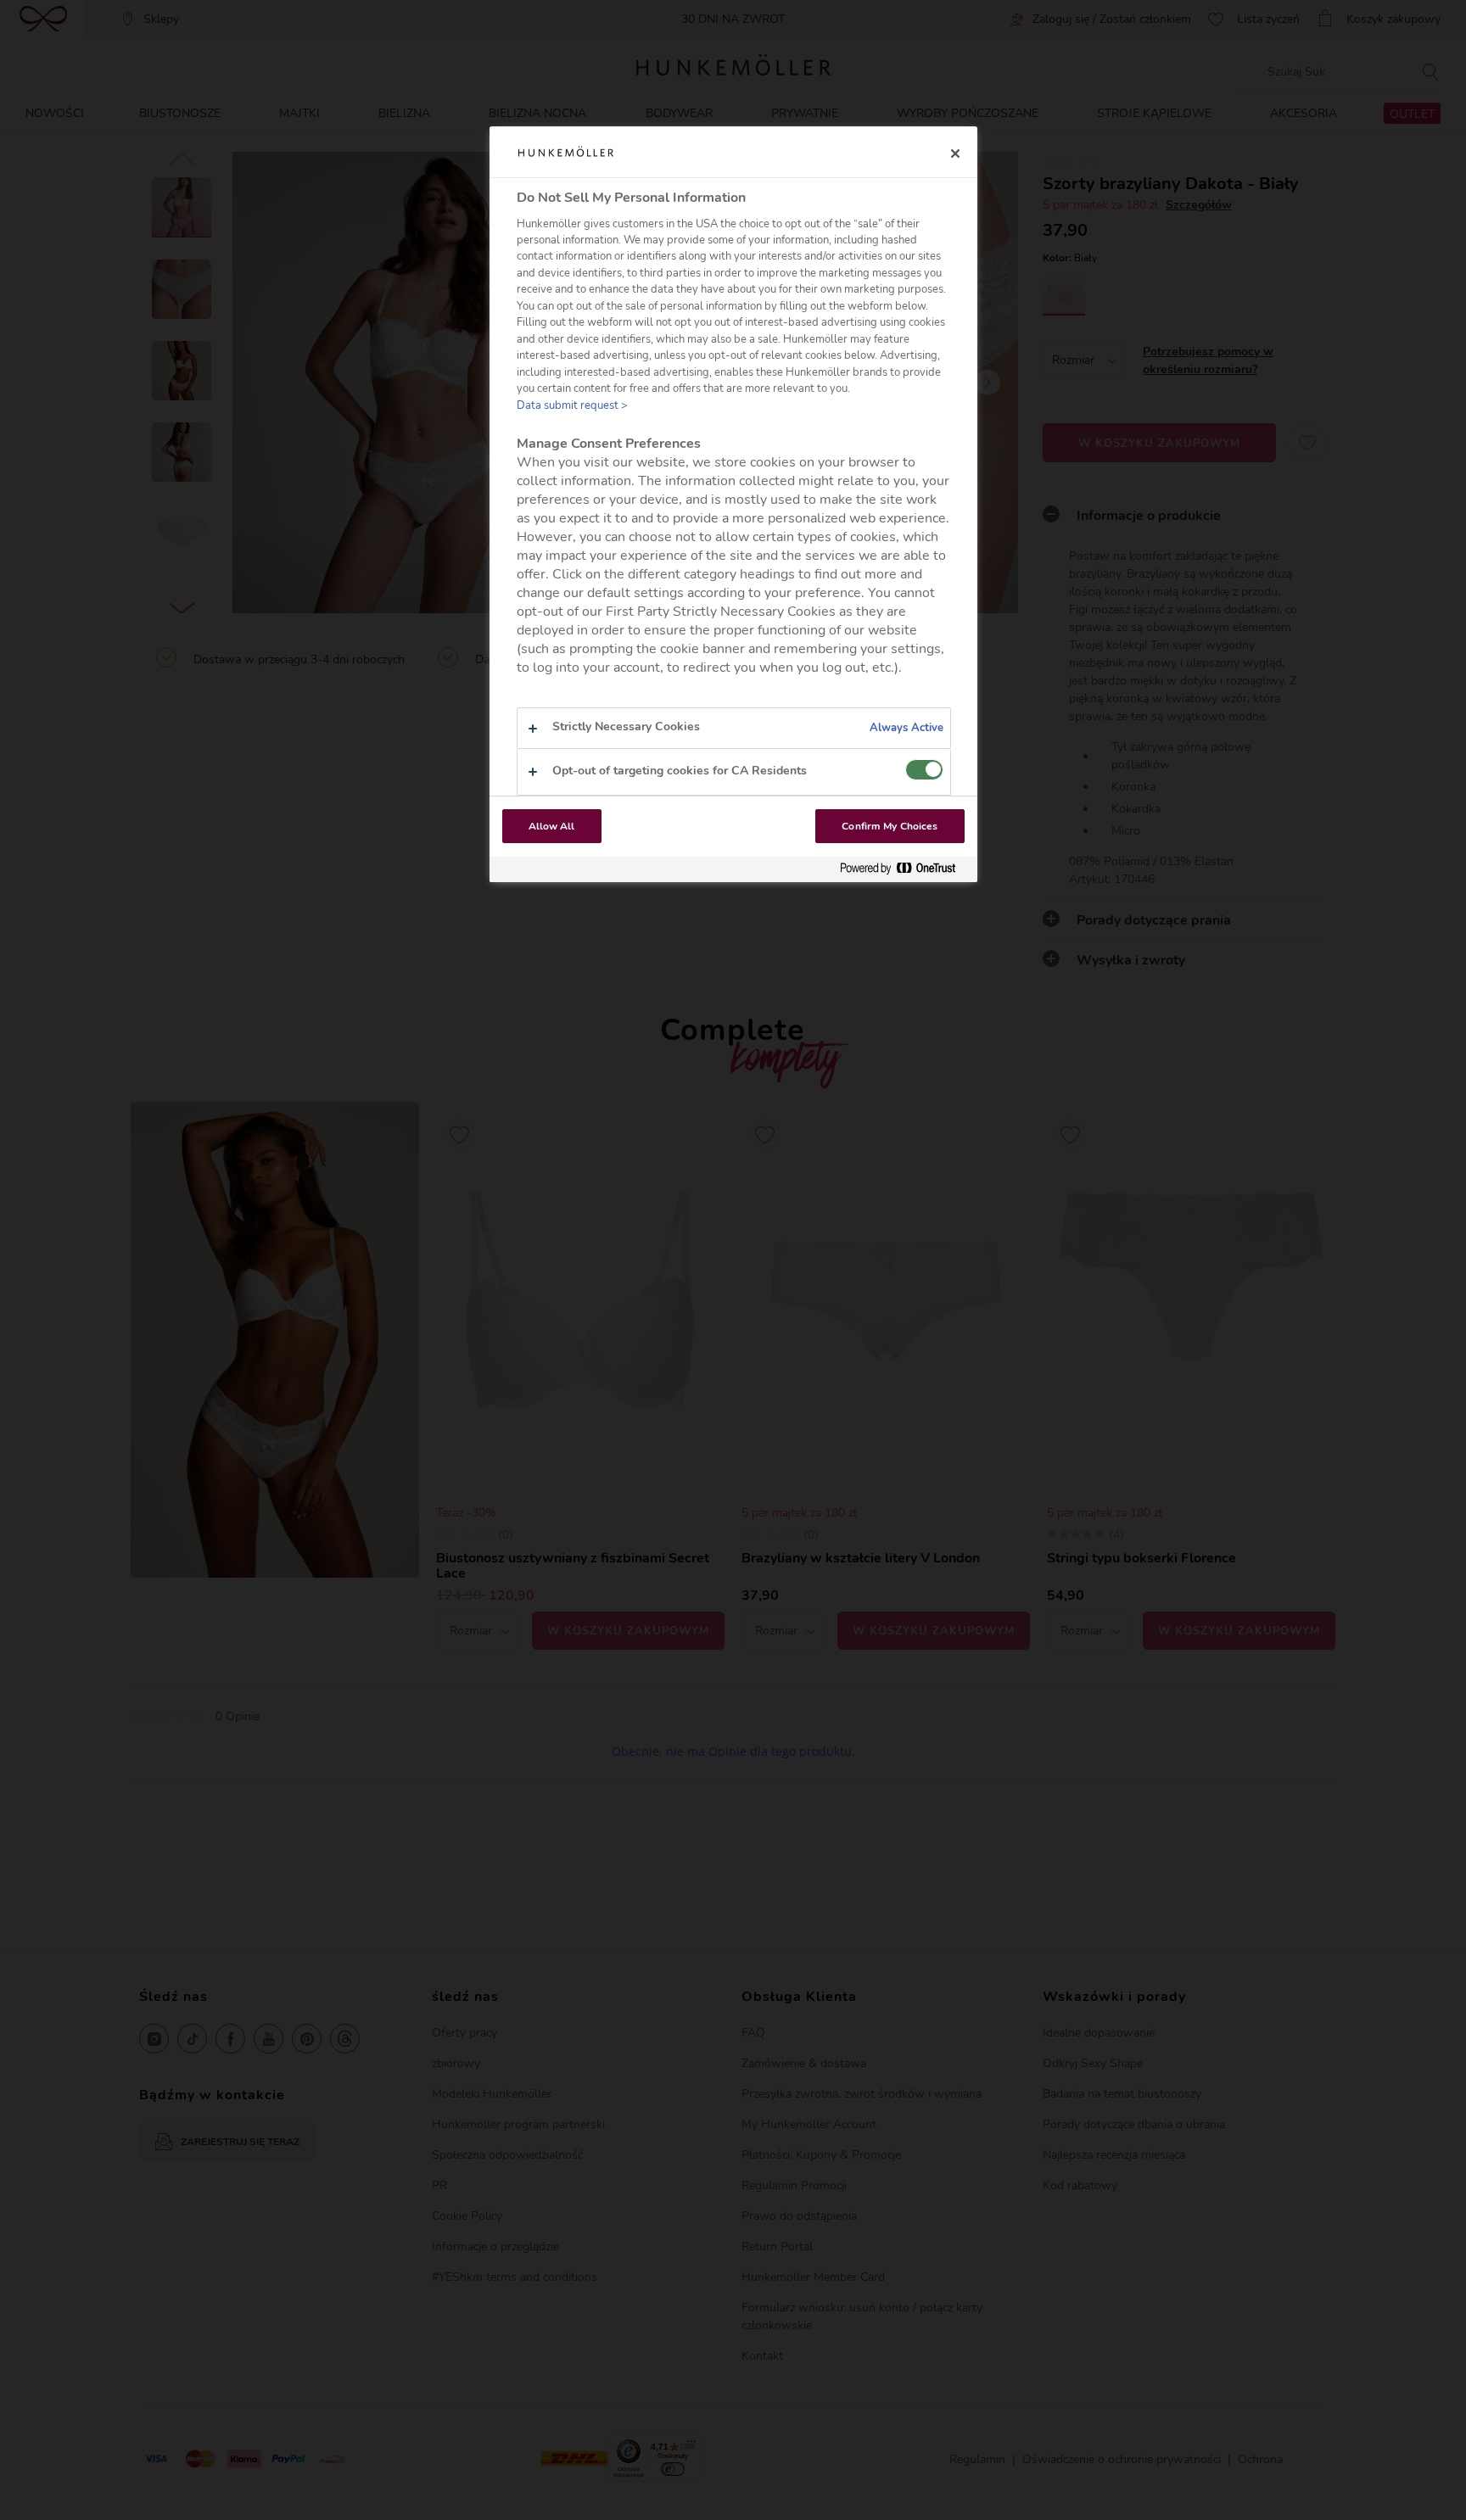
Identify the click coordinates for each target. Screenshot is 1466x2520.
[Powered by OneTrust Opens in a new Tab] (904, 869)
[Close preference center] (955, 154)
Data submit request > (572, 405)
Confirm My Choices (890, 826)
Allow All (552, 826)
